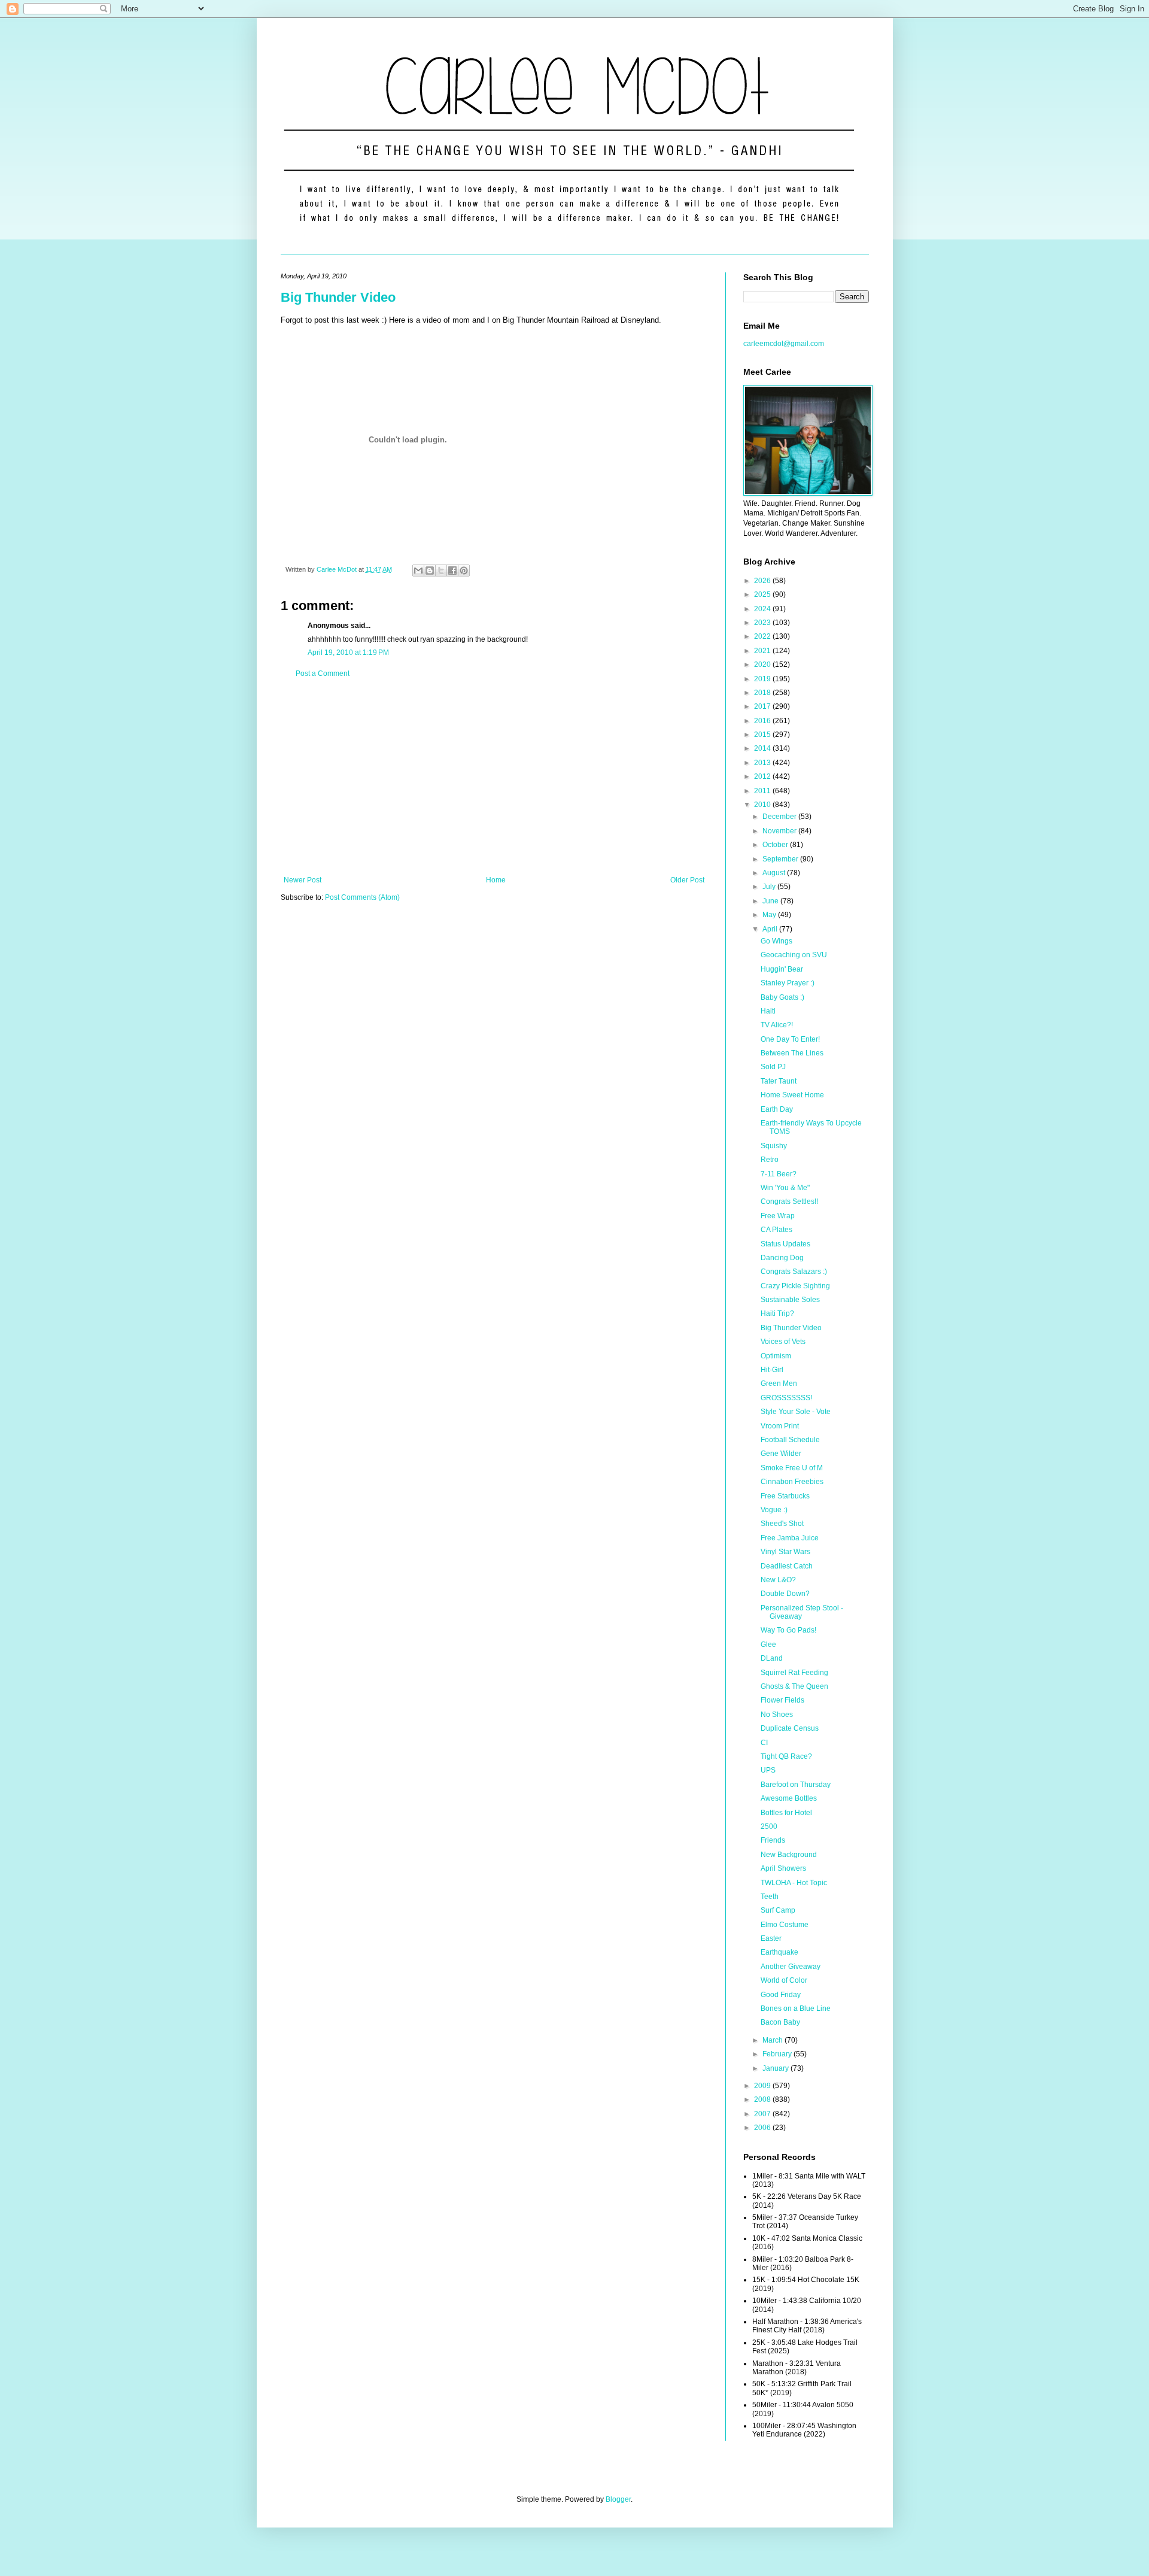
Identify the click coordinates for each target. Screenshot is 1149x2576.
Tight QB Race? (786, 1756)
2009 (763, 2086)
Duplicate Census (790, 1728)
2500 (769, 1826)
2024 (763, 609)
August (775, 873)
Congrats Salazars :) (794, 1272)
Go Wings (776, 941)
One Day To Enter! (790, 1039)
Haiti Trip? (777, 1313)
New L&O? (778, 1580)
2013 (763, 763)
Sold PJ (773, 1067)
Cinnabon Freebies (792, 1482)
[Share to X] (441, 571)
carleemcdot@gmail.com (784, 344)
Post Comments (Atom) (362, 897)
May (770, 915)
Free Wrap (778, 1216)
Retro (770, 1160)
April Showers (783, 1868)
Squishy (774, 1146)
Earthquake (779, 1952)
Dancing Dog (782, 1258)
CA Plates (776, 1230)
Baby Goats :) (782, 997)
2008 (763, 2099)
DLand (772, 1658)
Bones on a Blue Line (796, 2008)
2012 (763, 776)
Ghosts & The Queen (794, 1686)
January (776, 2068)
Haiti (768, 1011)
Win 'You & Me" (785, 1188)
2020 (763, 665)
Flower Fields (782, 1700)
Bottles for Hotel (786, 1813)
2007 (763, 2114)
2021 (763, 651)
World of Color (784, 1980)
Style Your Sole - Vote (796, 1412)
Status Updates (785, 1244)
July (770, 887)
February (778, 2054)
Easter (771, 1938)
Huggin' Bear (782, 969)
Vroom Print (780, 1426)
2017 (763, 706)
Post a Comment (323, 673)
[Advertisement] (494, 777)
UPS (768, 1770)
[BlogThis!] (430, 571)
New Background (789, 1855)
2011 (763, 791)
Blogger (618, 2499)
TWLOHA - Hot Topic (794, 1883)
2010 (763, 805)
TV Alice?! (777, 1025)
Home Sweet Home (792, 1095)
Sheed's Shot (782, 1524)
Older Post (687, 880)
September (781, 859)
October (776, 845)
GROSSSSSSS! (786, 1398)
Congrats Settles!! (789, 1201)
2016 (763, 721)
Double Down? (785, 1594)
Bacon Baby (780, 2022)
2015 (763, 735)
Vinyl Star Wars (785, 1552)
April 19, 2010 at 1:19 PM (348, 653)
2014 (763, 748)
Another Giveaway (791, 1967)
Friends (773, 1840)
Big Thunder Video (338, 297)
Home (496, 880)
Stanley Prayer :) (788, 983)
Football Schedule (790, 1440)
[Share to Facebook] (452, 571)
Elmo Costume (785, 1925)
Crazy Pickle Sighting (795, 1286)
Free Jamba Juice (790, 1538)
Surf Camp (778, 1910)
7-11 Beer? (779, 1174)
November (780, 831)
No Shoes (777, 1715)
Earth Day (777, 1109)
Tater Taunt (779, 1081)
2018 (763, 693)
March (773, 2040)
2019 (763, 679)
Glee (768, 1644)
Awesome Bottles (789, 1798)
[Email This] (418, 571)
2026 (763, 581)
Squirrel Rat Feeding (794, 1673)
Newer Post (303, 880)
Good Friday (781, 1995)
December (780, 817)
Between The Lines (792, 1053)
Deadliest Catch (787, 1566)
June (771, 901)
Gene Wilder (781, 1454)
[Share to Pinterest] (464, 571)
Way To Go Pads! (788, 1630)
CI (764, 1743)
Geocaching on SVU (794, 955)
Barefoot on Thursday (796, 1785)
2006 (763, 2128)
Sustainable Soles (790, 1300)
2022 (763, 636)
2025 (763, 594)
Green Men (779, 1383)
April (771, 929)
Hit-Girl (772, 1370)
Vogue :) (774, 1510)
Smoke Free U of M (792, 1468)
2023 (763, 623)
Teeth (770, 1897)
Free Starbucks (785, 1496)
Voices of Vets (783, 1342)
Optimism (776, 1356)
